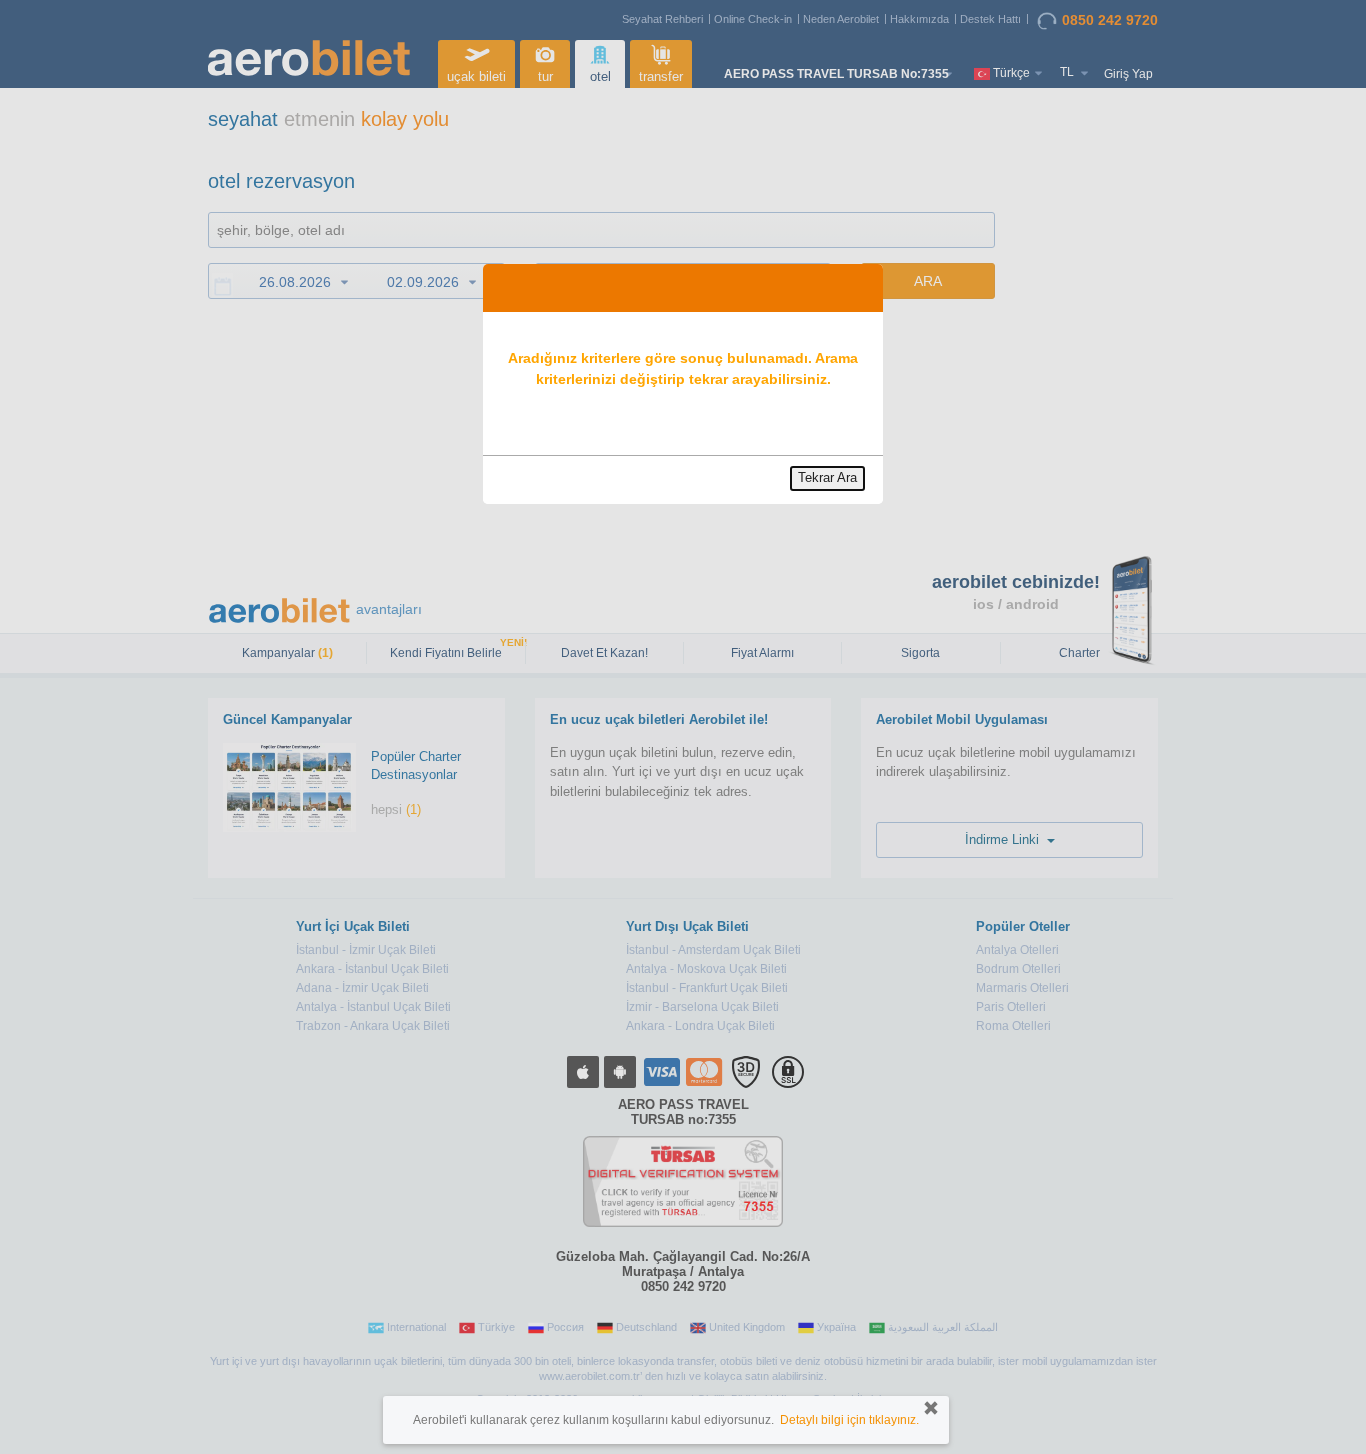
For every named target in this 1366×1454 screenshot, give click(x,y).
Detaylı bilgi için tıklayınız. (849, 1420)
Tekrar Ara (827, 477)
